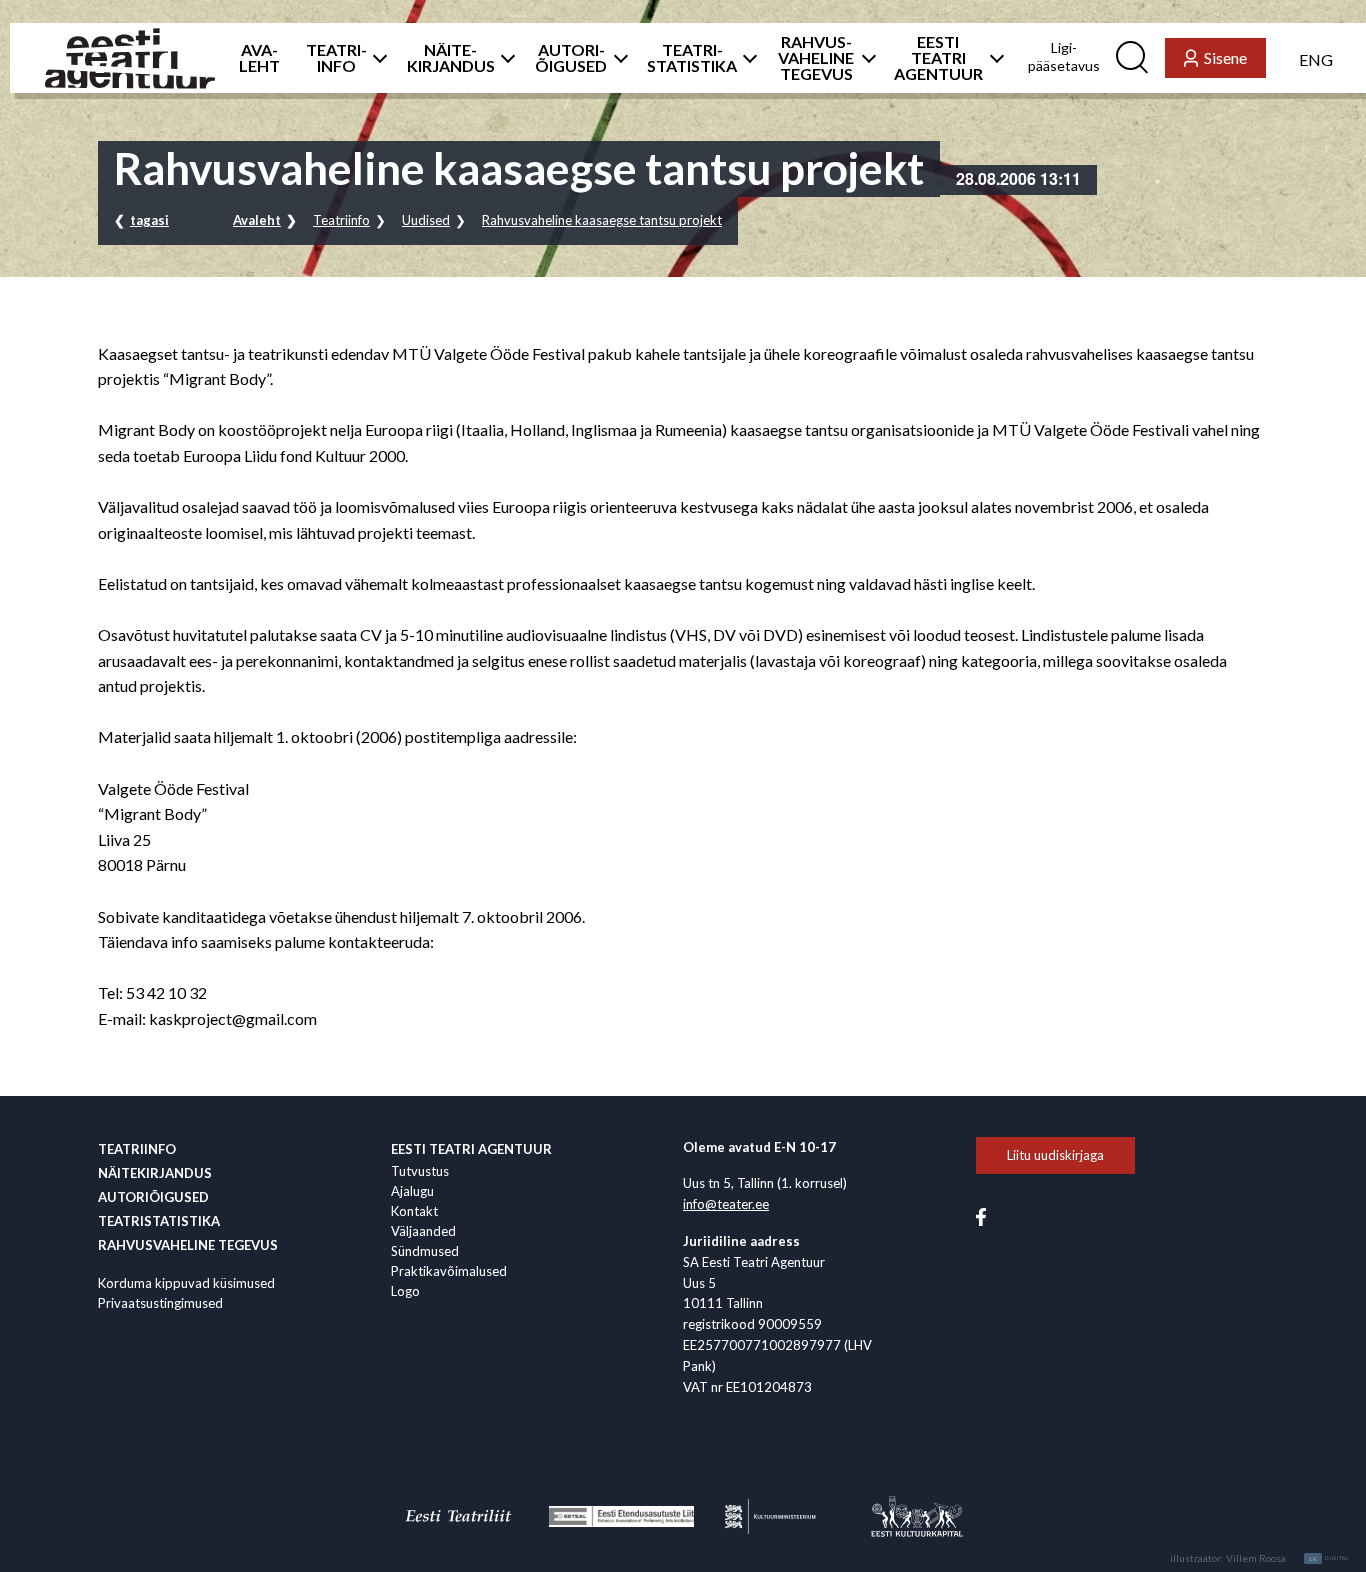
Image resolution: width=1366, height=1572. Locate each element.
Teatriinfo (341, 220)
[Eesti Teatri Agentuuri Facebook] (981, 1216)
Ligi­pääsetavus (1064, 56)
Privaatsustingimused (160, 1303)
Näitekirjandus (155, 1173)
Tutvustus (420, 1171)
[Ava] (374, 58)
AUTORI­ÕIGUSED (571, 58)
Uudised (426, 220)
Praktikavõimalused (449, 1271)
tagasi (149, 220)
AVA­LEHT (259, 58)
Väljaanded (423, 1231)
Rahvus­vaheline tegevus (188, 1245)
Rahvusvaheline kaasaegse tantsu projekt (602, 220)
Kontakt (414, 1211)
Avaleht (257, 220)
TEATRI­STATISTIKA (692, 58)
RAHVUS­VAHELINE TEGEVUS (816, 58)
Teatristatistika (159, 1221)
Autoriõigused (153, 1197)
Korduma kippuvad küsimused (186, 1283)
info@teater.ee (726, 1204)
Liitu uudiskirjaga (1055, 1155)
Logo (405, 1291)
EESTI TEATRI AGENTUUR (938, 58)
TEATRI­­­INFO (336, 58)
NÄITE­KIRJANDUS (451, 58)
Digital (1329, 1559)
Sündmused (425, 1251)
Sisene (1225, 57)
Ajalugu (412, 1191)
